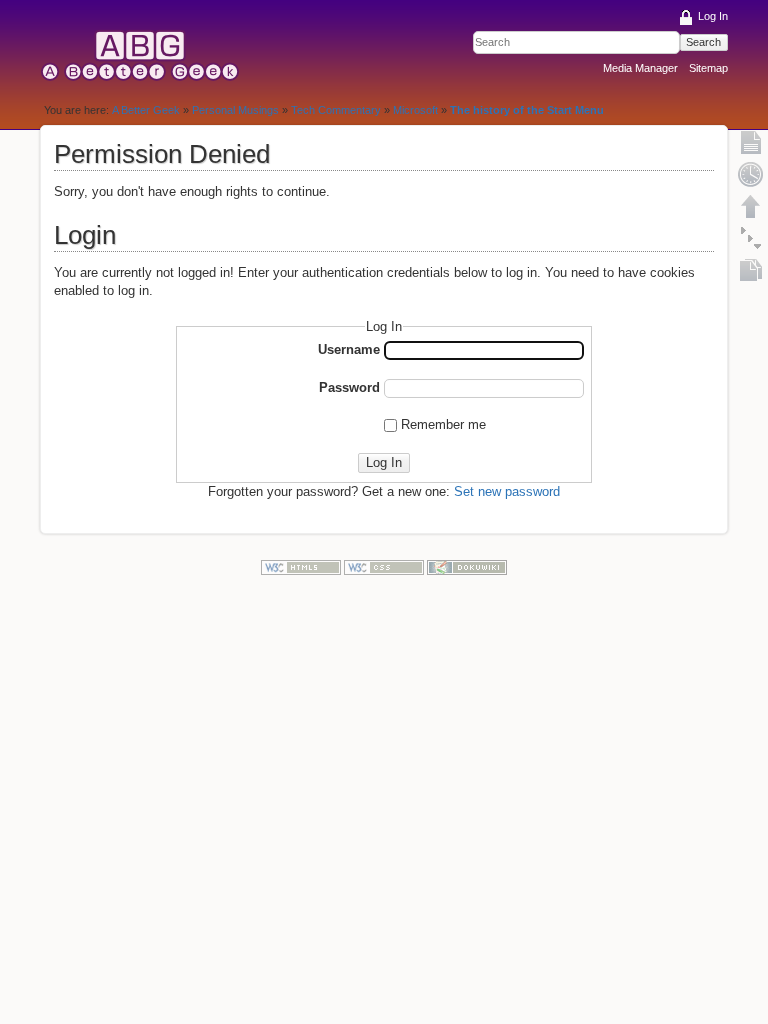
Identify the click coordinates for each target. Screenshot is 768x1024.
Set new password (507, 491)
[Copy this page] (751, 270)
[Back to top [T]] (751, 206)
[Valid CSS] (384, 567)
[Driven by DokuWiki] (467, 567)
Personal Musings (235, 110)
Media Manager (640, 68)
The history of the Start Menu (527, 110)
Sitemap (708, 68)
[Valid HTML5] (301, 567)
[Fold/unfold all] (751, 238)
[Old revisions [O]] (751, 174)
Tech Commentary (336, 110)
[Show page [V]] (751, 142)
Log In (713, 16)
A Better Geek (146, 110)
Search (703, 42)
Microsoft (415, 110)
